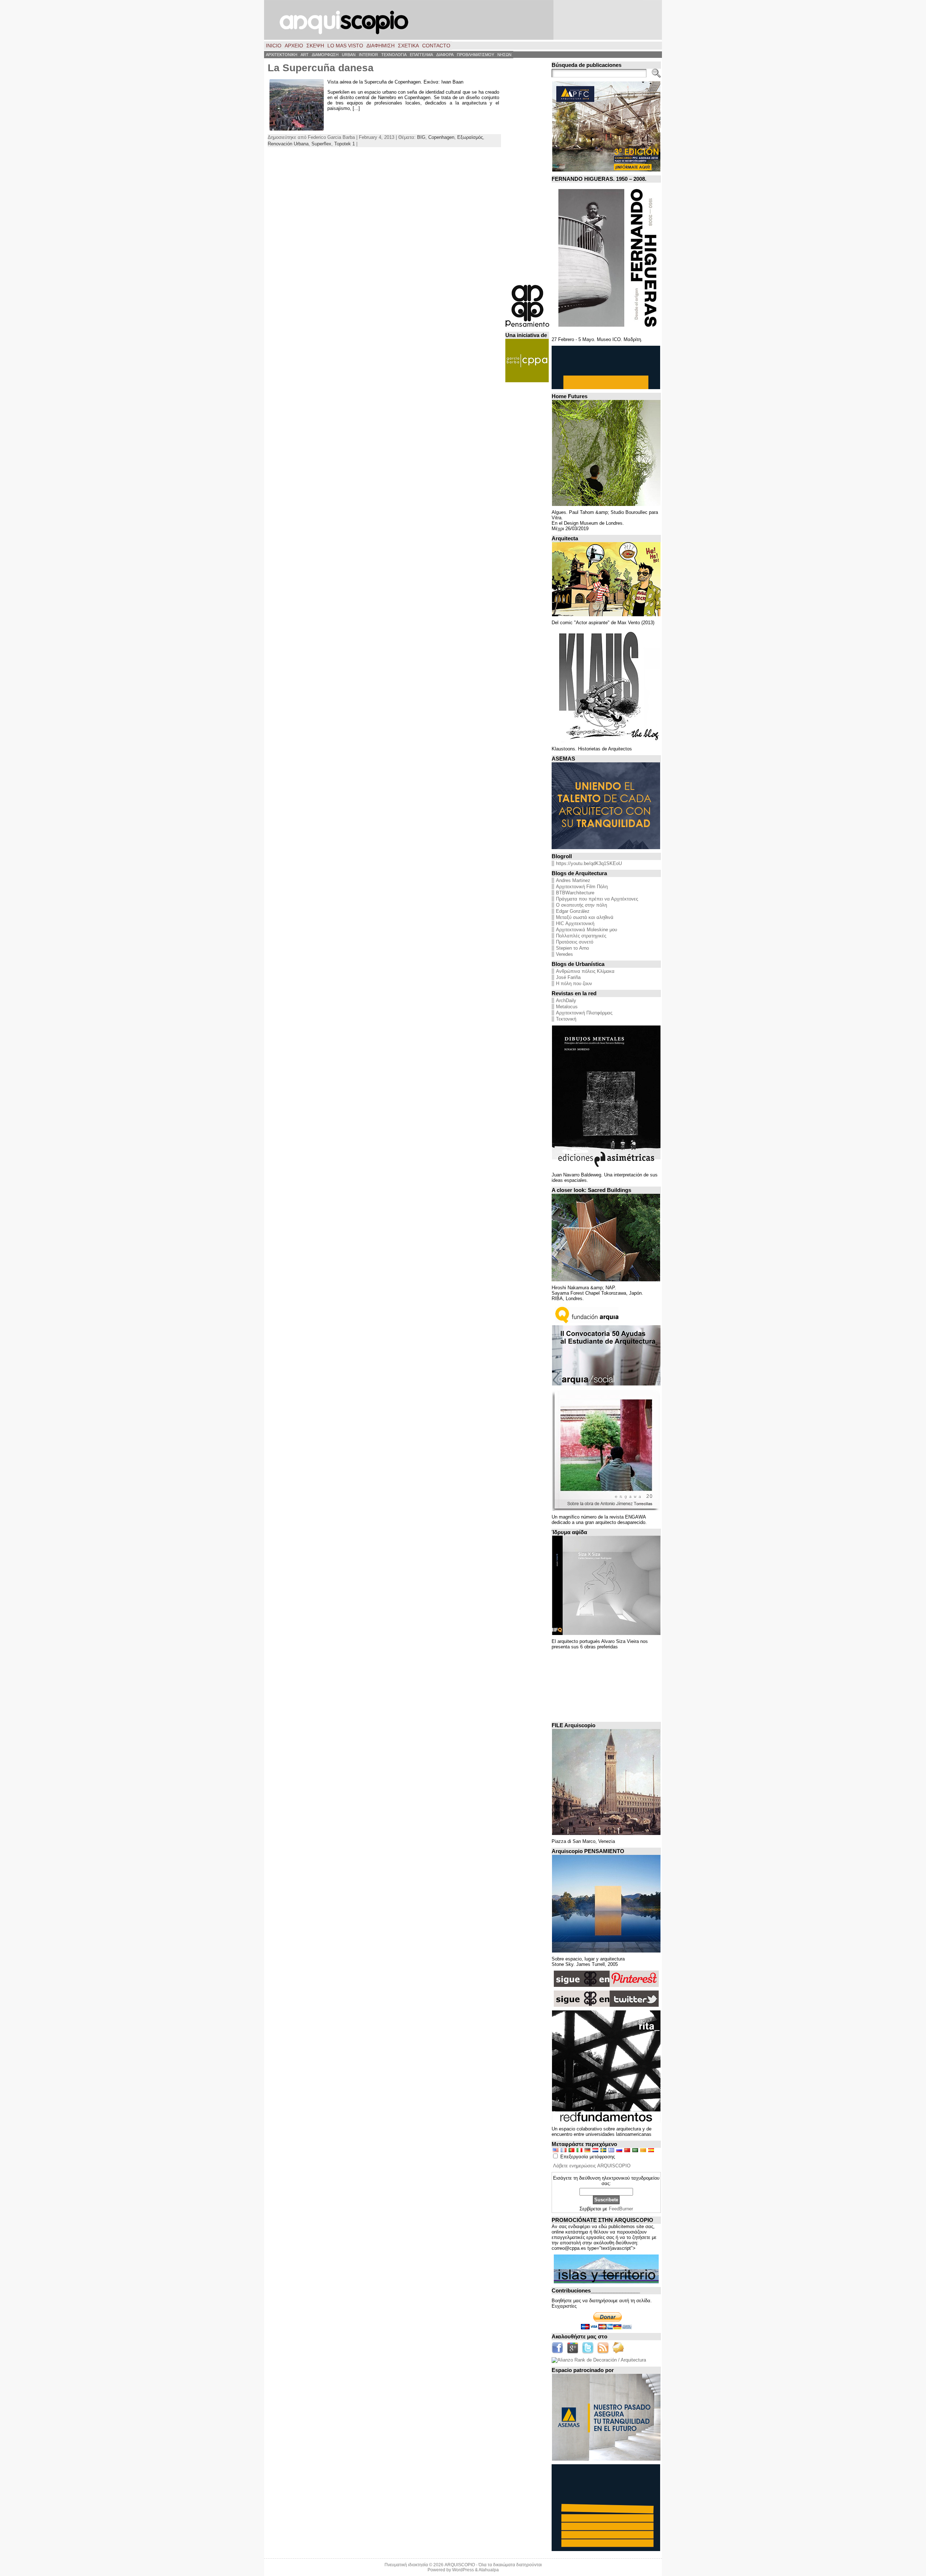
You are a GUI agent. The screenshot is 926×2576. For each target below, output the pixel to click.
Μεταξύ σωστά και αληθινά (585, 917)
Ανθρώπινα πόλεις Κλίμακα (585, 971)
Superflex (321, 144)
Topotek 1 (345, 144)
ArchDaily (566, 1000)
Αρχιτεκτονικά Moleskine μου (587, 930)
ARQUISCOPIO (460, 2565)
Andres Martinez (573, 880)
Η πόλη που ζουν (574, 983)
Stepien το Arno (572, 948)
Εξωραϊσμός (470, 137)
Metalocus (567, 1007)
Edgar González (573, 911)
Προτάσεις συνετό (575, 942)
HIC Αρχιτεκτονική (575, 923)
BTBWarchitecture (575, 893)
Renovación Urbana (288, 144)
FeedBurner (621, 2209)
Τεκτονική (566, 1019)
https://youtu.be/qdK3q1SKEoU (589, 863)
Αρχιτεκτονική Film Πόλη (582, 887)
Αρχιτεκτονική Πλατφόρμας (584, 1013)
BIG (421, 137)
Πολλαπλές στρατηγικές (581, 936)
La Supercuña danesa (321, 68)
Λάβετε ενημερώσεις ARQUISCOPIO (592, 2166)
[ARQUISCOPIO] (463, 20)
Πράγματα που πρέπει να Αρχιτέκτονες (597, 899)
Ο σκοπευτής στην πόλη (581, 905)
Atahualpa (489, 2570)
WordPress (463, 2570)
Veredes (564, 954)
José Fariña (568, 977)
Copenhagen (441, 137)
